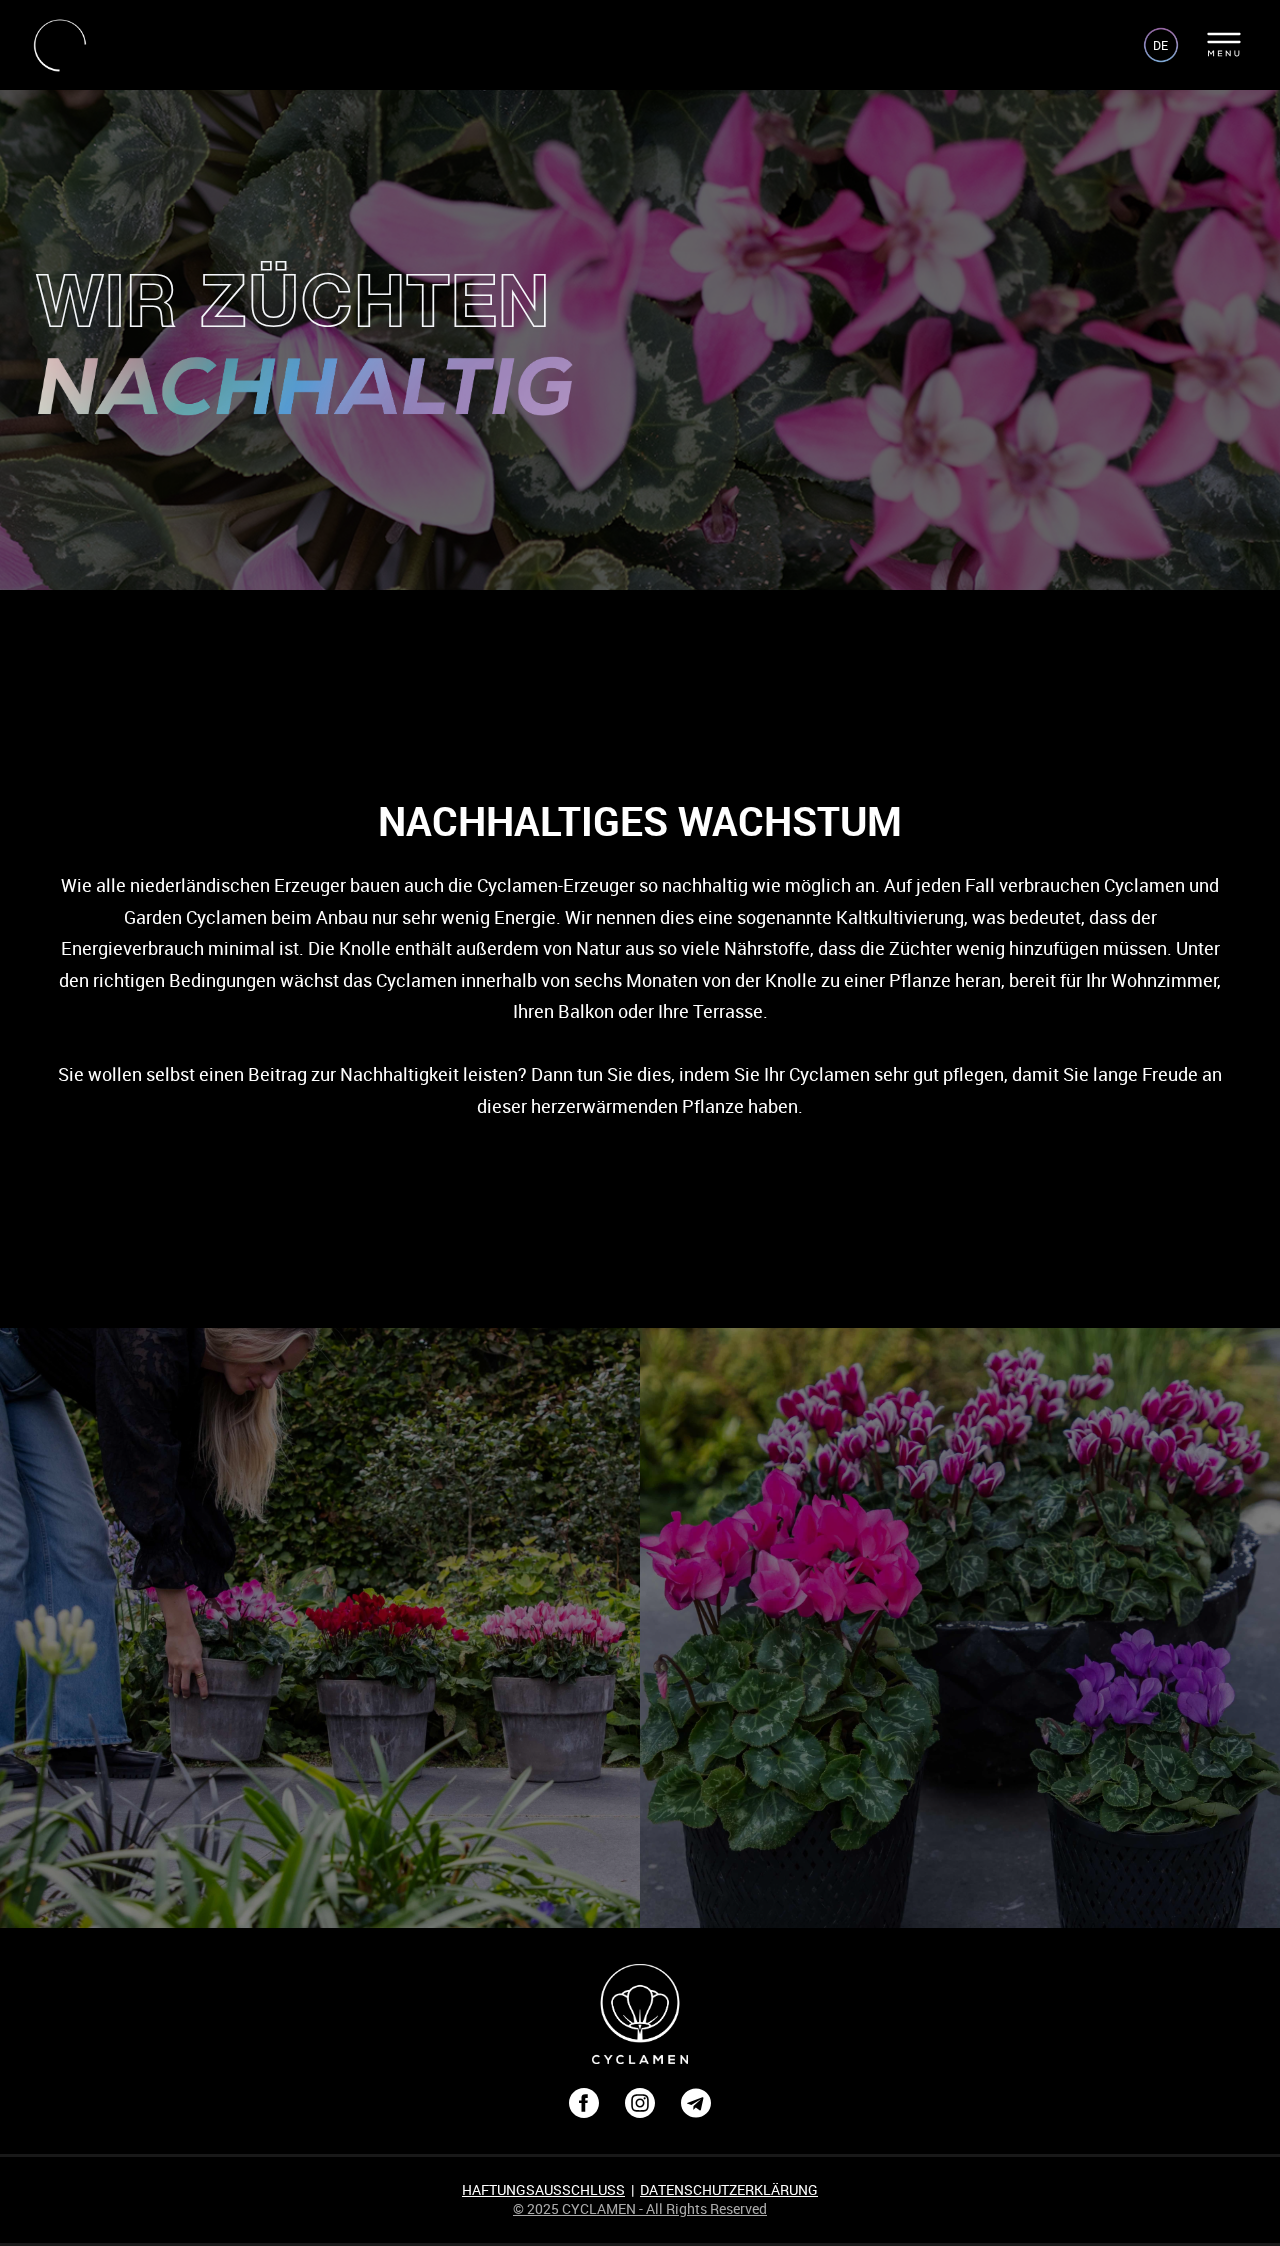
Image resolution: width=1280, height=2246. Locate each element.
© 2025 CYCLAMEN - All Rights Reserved (640, 2208)
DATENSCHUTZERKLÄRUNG (729, 2189)
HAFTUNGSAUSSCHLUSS (543, 2189)
